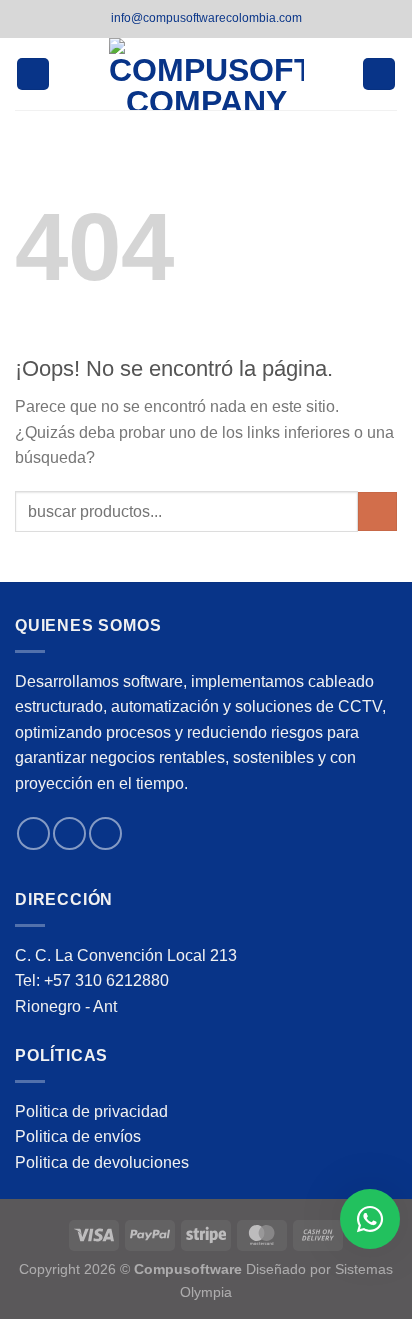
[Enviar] (377, 511)
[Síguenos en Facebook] (33, 833)
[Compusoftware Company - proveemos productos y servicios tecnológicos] (206, 74)
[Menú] (33, 74)
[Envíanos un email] (105, 833)
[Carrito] (379, 74)
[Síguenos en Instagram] (69, 833)
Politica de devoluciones (102, 1162)
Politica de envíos (78, 1136)
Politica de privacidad (91, 1111)
